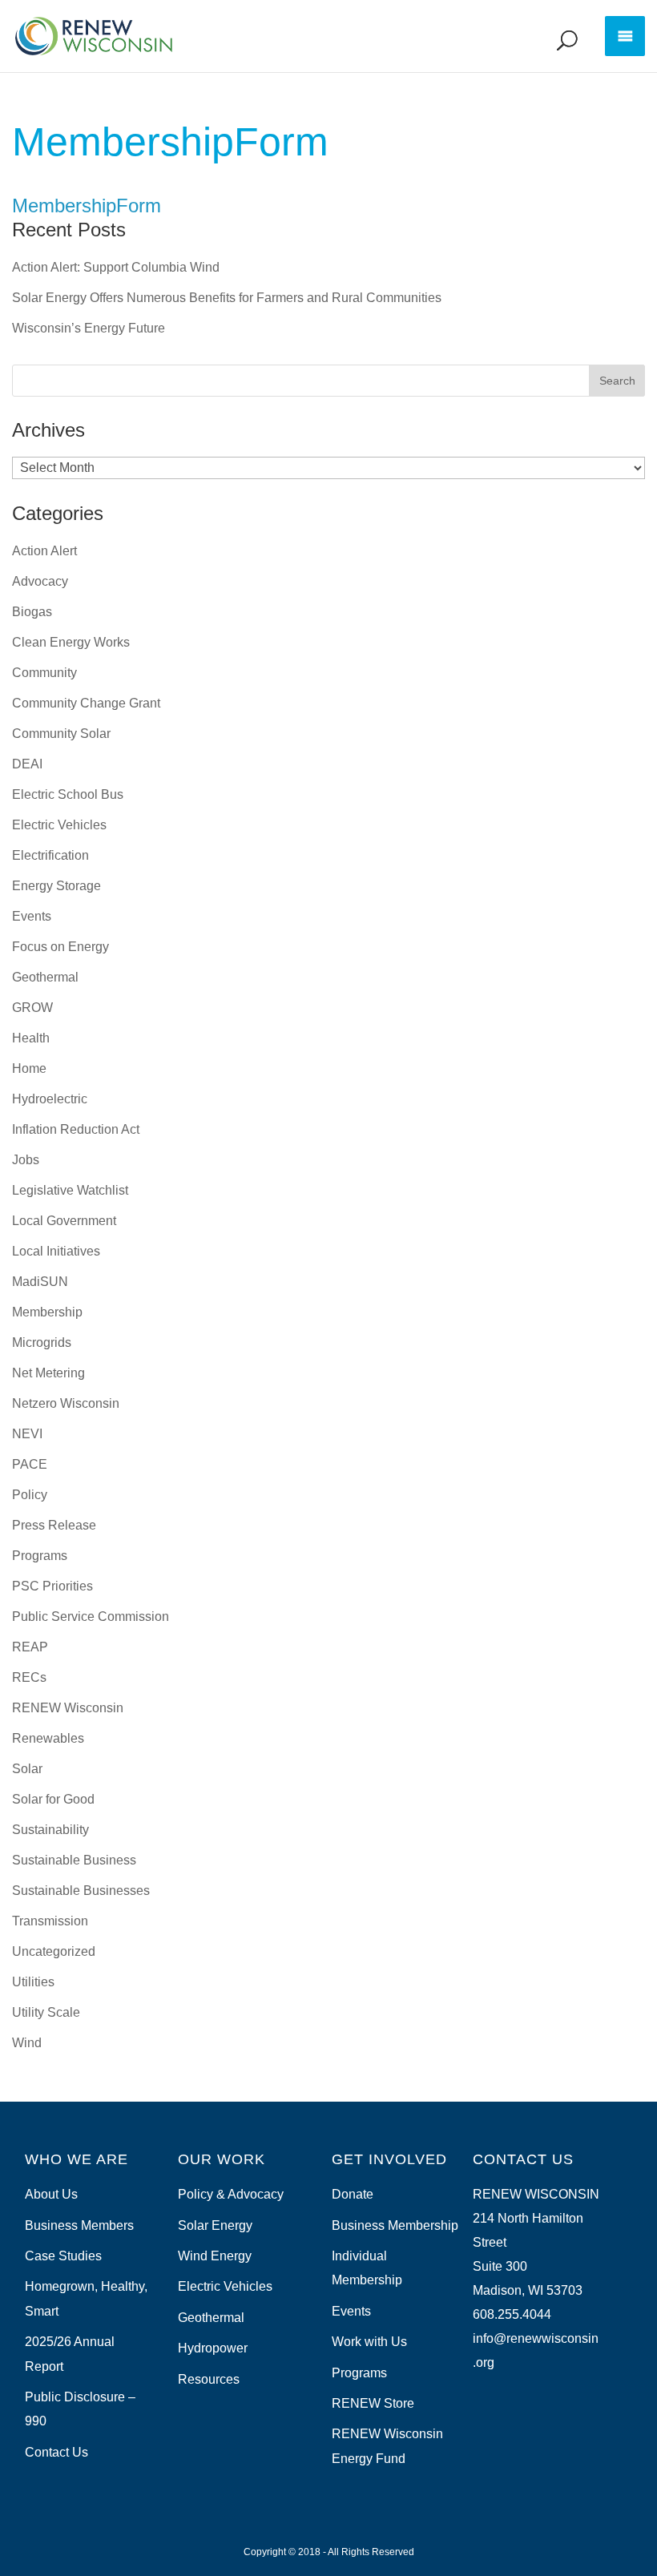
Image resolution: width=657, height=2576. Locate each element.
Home (29, 1068)
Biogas (32, 612)
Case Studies (63, 2256)
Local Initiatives (56, 1251)
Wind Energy (215, 2256)
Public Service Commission (91, 1617)
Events (32, 916)
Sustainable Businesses (81, 1891)
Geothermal (45, 977)
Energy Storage (56, 886)
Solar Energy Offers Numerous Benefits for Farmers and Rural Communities (227, 298)
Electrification (50, 855)
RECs (29, 1677)
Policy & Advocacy (231, 2194)
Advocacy (40, 581)
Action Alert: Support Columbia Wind (116, 267)
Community (44, 673)
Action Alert (44, 551)
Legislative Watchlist (70, 1190)
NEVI (27, 1434)
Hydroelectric (50, 1099)
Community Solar (61, 734)
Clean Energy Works (71, 642)
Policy (30, 1495)
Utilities (33, 1982)
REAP (30, 1647)
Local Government (64, 1221)
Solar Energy (215, 2225)
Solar (27, 1769)
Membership (47, 1312)
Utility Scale (46, 2012)
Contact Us (56, 2452)
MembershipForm (87, 206)
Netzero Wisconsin (66, 1403)
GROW (32, 1008)
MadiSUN (40, 1282)
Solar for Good (53, 1799)
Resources (209, 2379)
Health (31, 1038)
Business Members (79, 2225)
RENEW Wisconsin (68, 1708)
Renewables (48, 1738)
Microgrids (42, 1342)
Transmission (50, 1921)
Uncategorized (54, 1951)
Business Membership (395, 2225)
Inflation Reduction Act (76, 1129)
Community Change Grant (86, 703)
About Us (51, 2194)
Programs (40, 1556)
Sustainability (50, 1830)
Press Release (54, 1525)
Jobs (26, 1160)
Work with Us (369, 2342)
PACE (30, 1464)
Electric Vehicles (59, 825)
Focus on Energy (60, 947)
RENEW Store (373, 2403)
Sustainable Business (74, 1860)
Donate (353, 2194)
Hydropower (213, 2348)
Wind (27, 2043)
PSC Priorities (52, 1586)
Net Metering (48, 1373)
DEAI (27, 764)
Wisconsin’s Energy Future (89, 328)
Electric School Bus (68, 794)
